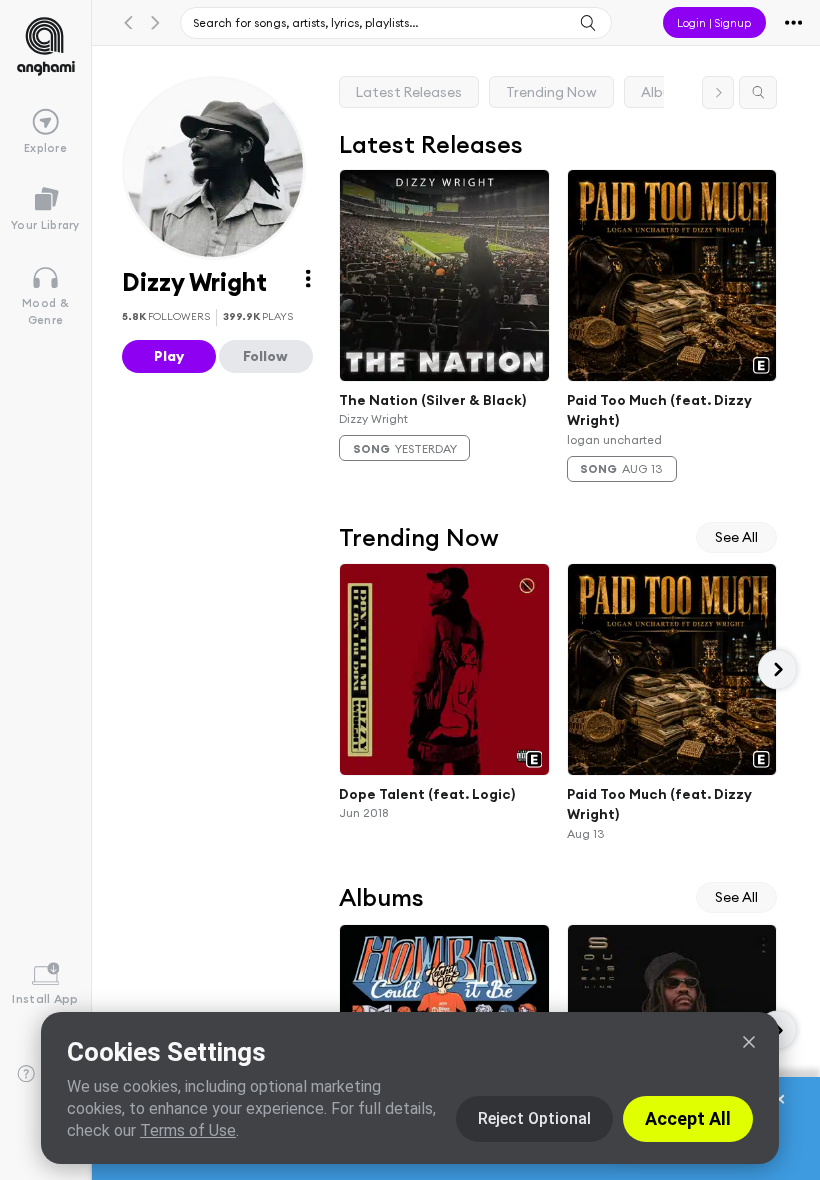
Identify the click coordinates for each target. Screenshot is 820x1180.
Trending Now (551, 92)
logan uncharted (614, 439)
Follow (265, 356)
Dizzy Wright (373, 418)
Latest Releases (409, 92)
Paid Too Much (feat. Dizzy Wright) (659, 409)
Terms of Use (188, 1130)
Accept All (688, 1118)
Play (169, 356)
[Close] (749, 1042)
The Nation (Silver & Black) (432, 399)
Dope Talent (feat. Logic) (427, 793)
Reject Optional (534, 1118)
